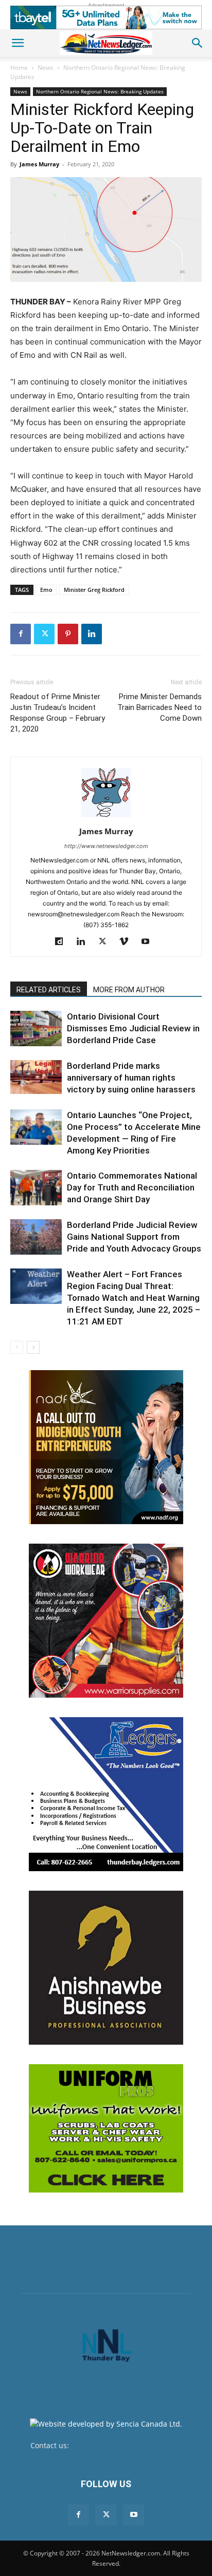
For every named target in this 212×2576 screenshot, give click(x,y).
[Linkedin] (92, 634)
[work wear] (106, 1621)
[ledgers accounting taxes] (106, 1794)
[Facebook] (21, 634)
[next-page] (33, 1347)
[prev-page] (17, 1347)
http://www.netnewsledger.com (106, 846)
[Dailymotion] (63, 942)
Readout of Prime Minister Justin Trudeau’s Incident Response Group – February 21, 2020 (58, 713)
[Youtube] (149, 942)
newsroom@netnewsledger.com (126, 2445)
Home (19, 68)
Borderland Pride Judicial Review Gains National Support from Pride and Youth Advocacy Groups (134, 1237)
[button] (17, 43)
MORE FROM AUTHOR (129, 990)
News (46, 68)
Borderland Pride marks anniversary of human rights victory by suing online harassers (131, 1078)
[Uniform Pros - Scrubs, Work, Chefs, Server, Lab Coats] (106, 2128)
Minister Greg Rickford (94, 590)
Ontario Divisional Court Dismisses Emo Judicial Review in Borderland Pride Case (133, 1028)
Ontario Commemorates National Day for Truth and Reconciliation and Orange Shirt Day (132, 1187)
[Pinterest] (68, 634)
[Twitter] (44, 634)
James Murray (39, 164)
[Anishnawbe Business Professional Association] (106, 1968)
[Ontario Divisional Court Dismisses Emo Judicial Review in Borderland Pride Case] (36, 1029)
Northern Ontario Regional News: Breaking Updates (100, 91)
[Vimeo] (128, 942)
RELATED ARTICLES (49, 990)
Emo (46, 590)
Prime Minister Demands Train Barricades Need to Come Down (160, 707)
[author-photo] (106, 817)
